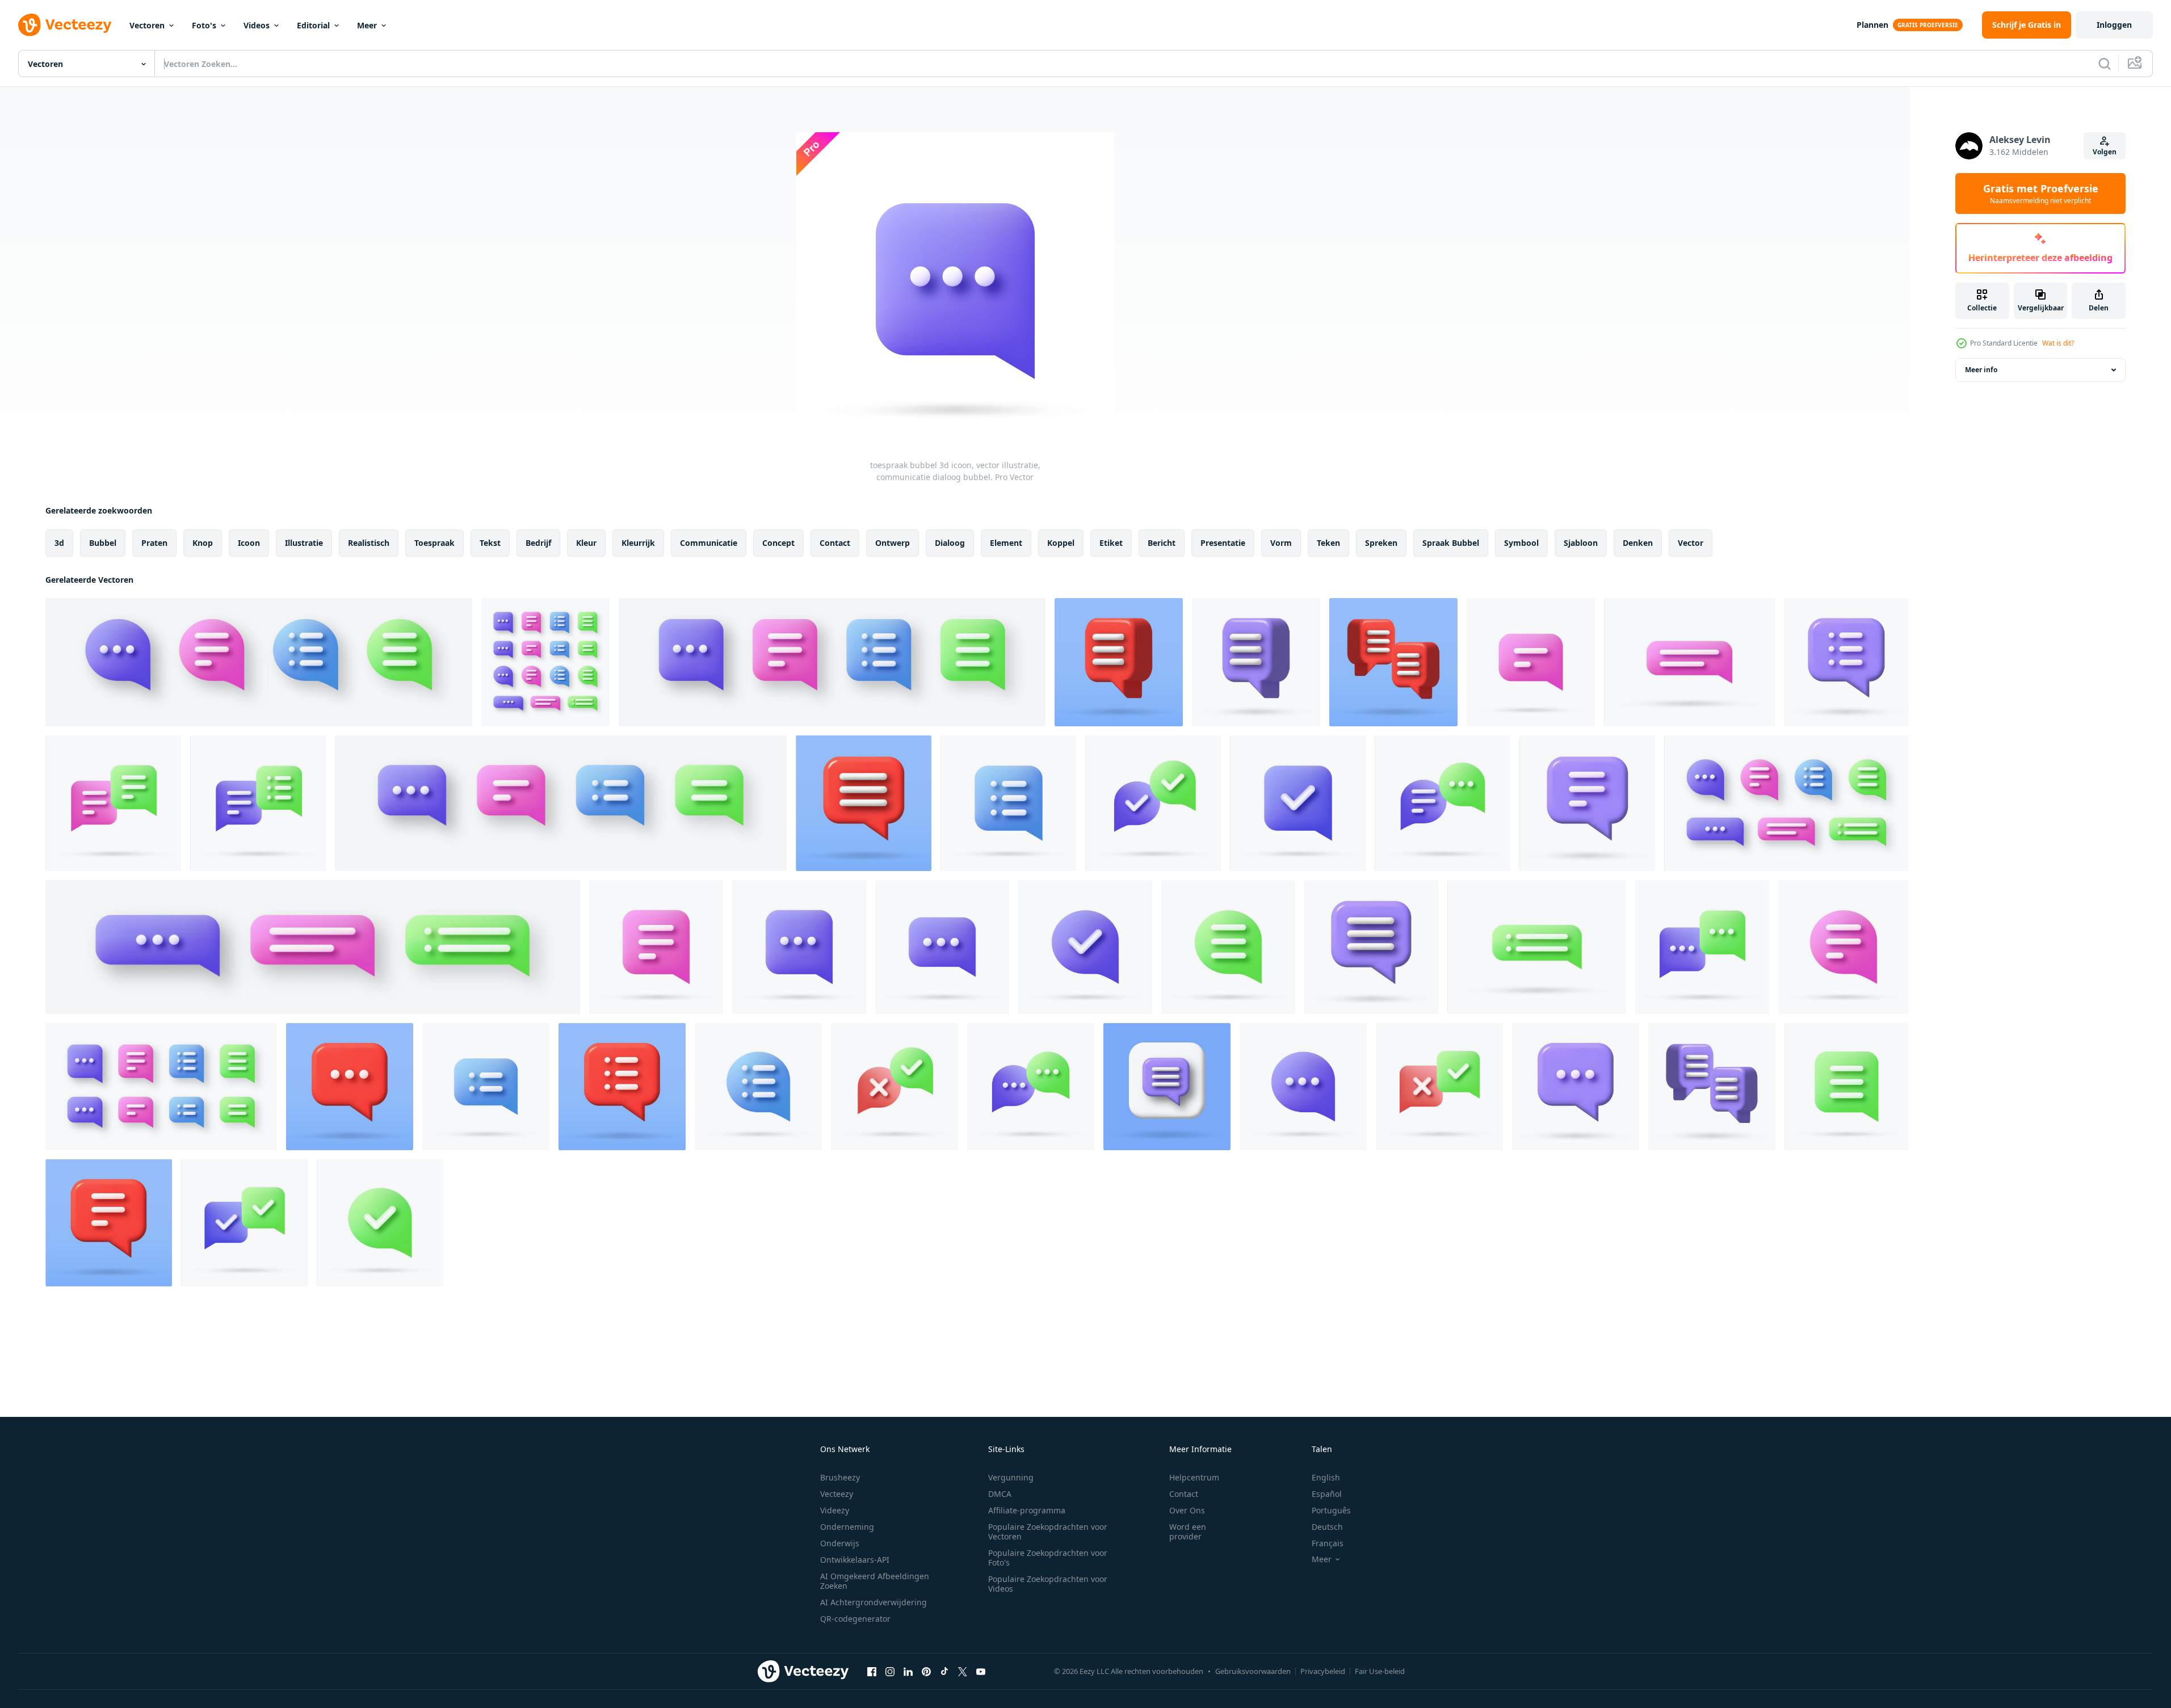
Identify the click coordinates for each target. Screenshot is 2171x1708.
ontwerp (893, 543)
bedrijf (538, 543)
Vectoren (147, 25)
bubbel (103, 543)
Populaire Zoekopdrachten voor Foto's (1048, 1558)
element (1006, 543)
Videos (257, 25)
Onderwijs (840, 1543)
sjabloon (1581, 543)
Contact (1184, 1494)
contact (835, 543)
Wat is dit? (2058, 343)
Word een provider (1188, 1532)
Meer (367, 25)
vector (1691, 543)
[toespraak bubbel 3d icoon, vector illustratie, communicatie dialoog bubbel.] (259, 662)
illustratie (304, 543)
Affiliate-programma (1027, 1510)
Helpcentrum (1194, 1477)
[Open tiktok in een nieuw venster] (944, 1671)
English (1326, 1477)
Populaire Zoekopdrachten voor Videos (1048, 1584)
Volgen (2105, 152)
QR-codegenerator (855, 1619)
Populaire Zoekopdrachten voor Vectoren (1048, 1532)
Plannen (1872, 25)
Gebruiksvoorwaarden (1253, 1671)
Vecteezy (837, 1494)
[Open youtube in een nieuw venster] (981, 1671)
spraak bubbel (1451, 543)
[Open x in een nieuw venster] (963, 1671)
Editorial (313, 25)
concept (778, 543)
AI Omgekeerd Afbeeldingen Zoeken (875, 1581)
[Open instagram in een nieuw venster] (890, 1671)
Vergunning (1011, 1477)
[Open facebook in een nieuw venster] (872, 1671)
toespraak (434, 543)
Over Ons (1187, 1510)
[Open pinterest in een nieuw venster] (926, 1671)
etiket (1111, 543)
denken (1638, 543)
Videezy (835, 1510)
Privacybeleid (1323, 1671)
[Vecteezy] (65, 25)
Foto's (204, 25)
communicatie (709, 543)
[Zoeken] (2105, 64)
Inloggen (2114, 25)
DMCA (1000, 1494)
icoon (249, 543)
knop (203, 543)
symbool (1521, 543)
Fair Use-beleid (1380, 1671)
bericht (1162, 543)
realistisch (369, 543)
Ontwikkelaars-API (855, 1560)
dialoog (950, 543)
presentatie (1223, 543)
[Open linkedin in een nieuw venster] (908, 1671)
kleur (586, 543)
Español (1327, 1494)
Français (1328, 1543)
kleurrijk (638, 543)
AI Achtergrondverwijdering (874, 1602)
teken (1328, 543)
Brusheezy (840, 1477)
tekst (490, 543)
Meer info (1981, 370)
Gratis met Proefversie (2041, 193)
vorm (1281, 543)
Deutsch (1327, 1527)
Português (1331, 1510)
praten (154, 543)
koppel (1061, 543)
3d (59, 543)
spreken (1381, 543)
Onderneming (847, 1527)
